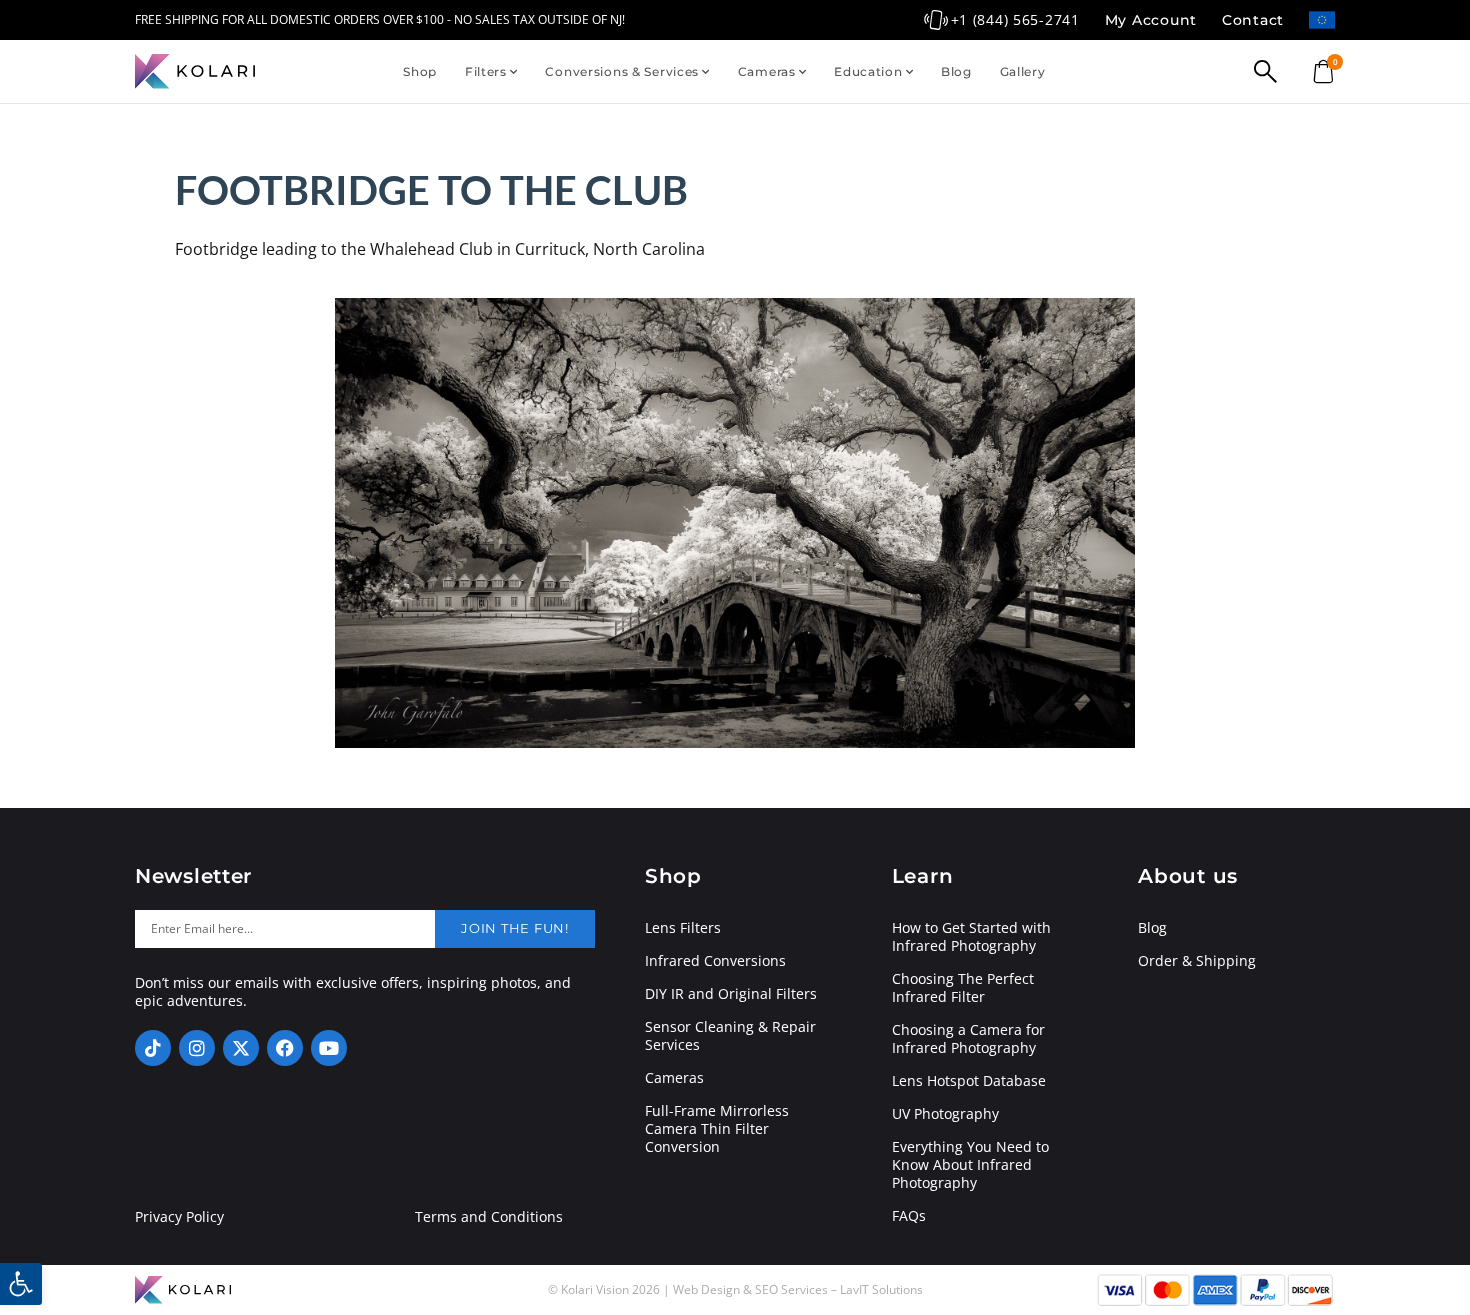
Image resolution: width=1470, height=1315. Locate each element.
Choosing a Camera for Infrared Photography (968, 1039)
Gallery (1023, 71)
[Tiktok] (153, 1048)
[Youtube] (329, 1048)
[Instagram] (197, 1048)
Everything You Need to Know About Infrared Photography (970, 1165)
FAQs (909, 1216)
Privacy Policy (179, 1217)
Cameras (767, 71)
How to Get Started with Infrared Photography (971, 937)
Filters (486, 71)
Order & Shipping (1197, 961)
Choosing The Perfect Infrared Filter (963, 988)
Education (868, 71)
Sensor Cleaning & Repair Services (730, 1036)
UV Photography (945, 1114)
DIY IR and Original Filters (731, 994)
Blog (956, 71)
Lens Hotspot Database (969, 1081)
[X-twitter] (241, 1048)
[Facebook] (285, 1048)
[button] (21, 1284)
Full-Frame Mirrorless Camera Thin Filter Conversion (717, 1129)
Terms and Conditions (489, 1217)
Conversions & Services (622, 71)
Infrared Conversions (715, 961)
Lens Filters (683, 928)
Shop (420, 71)
